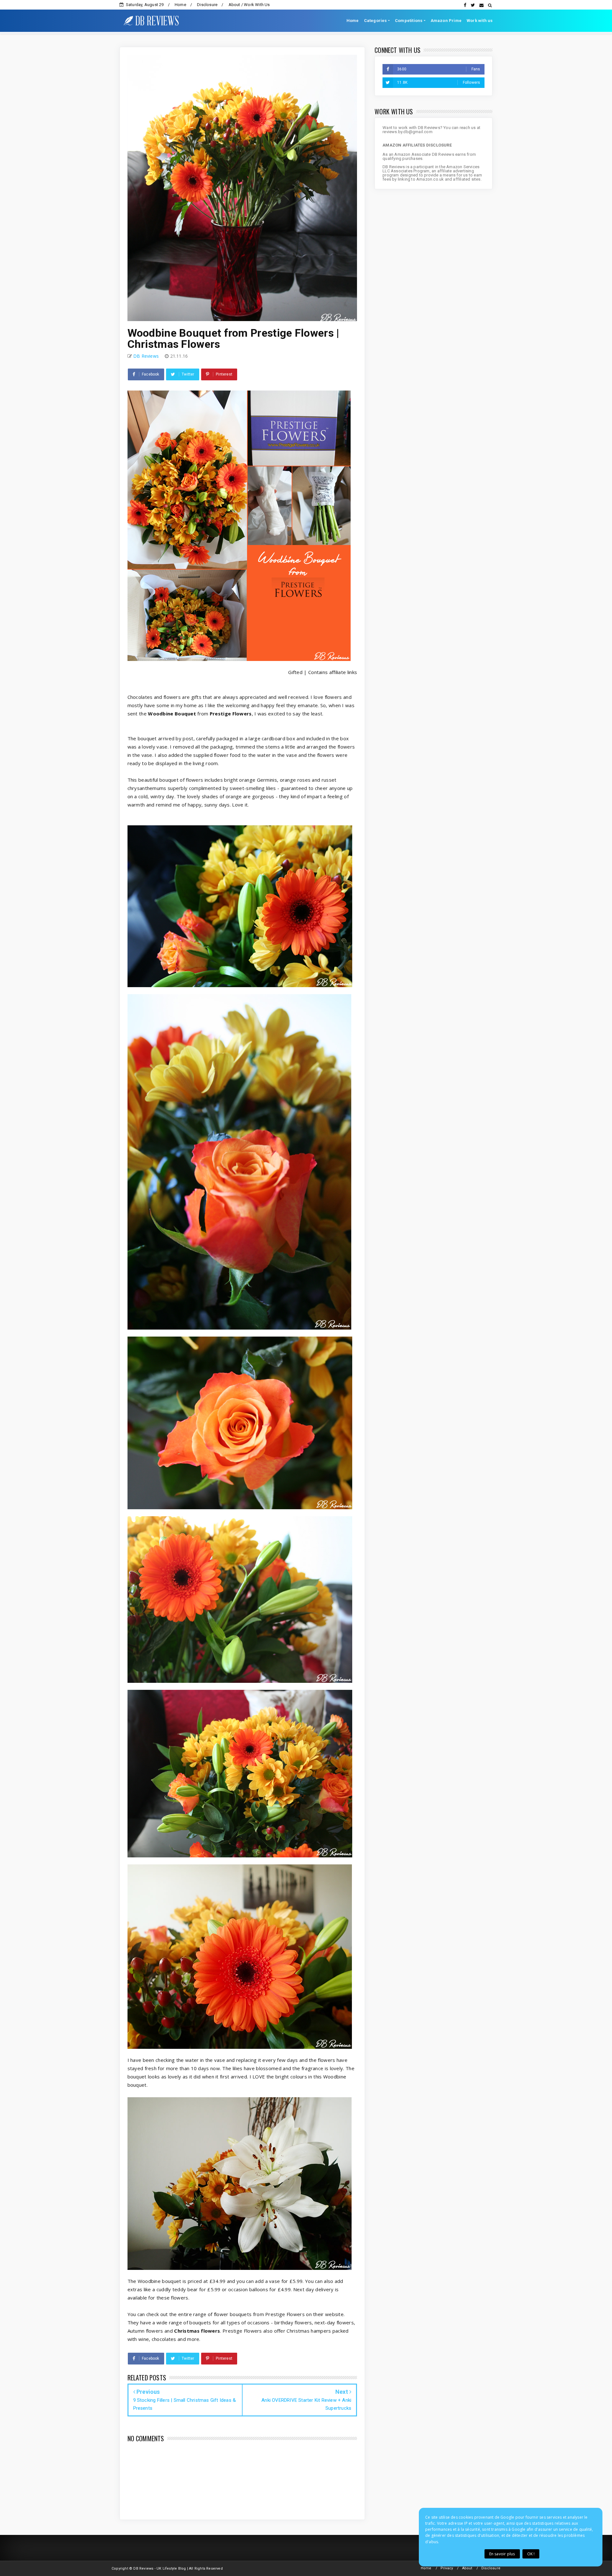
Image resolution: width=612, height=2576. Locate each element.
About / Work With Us (249, 5)
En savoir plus (502, 2554)
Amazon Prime (446, 21)
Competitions (409, 21)
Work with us (480, 21)
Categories (375, 21)
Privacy (447, 2568)
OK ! (531, 2554)
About (467, 2568)
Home (180, 5)
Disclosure (207, 5)
